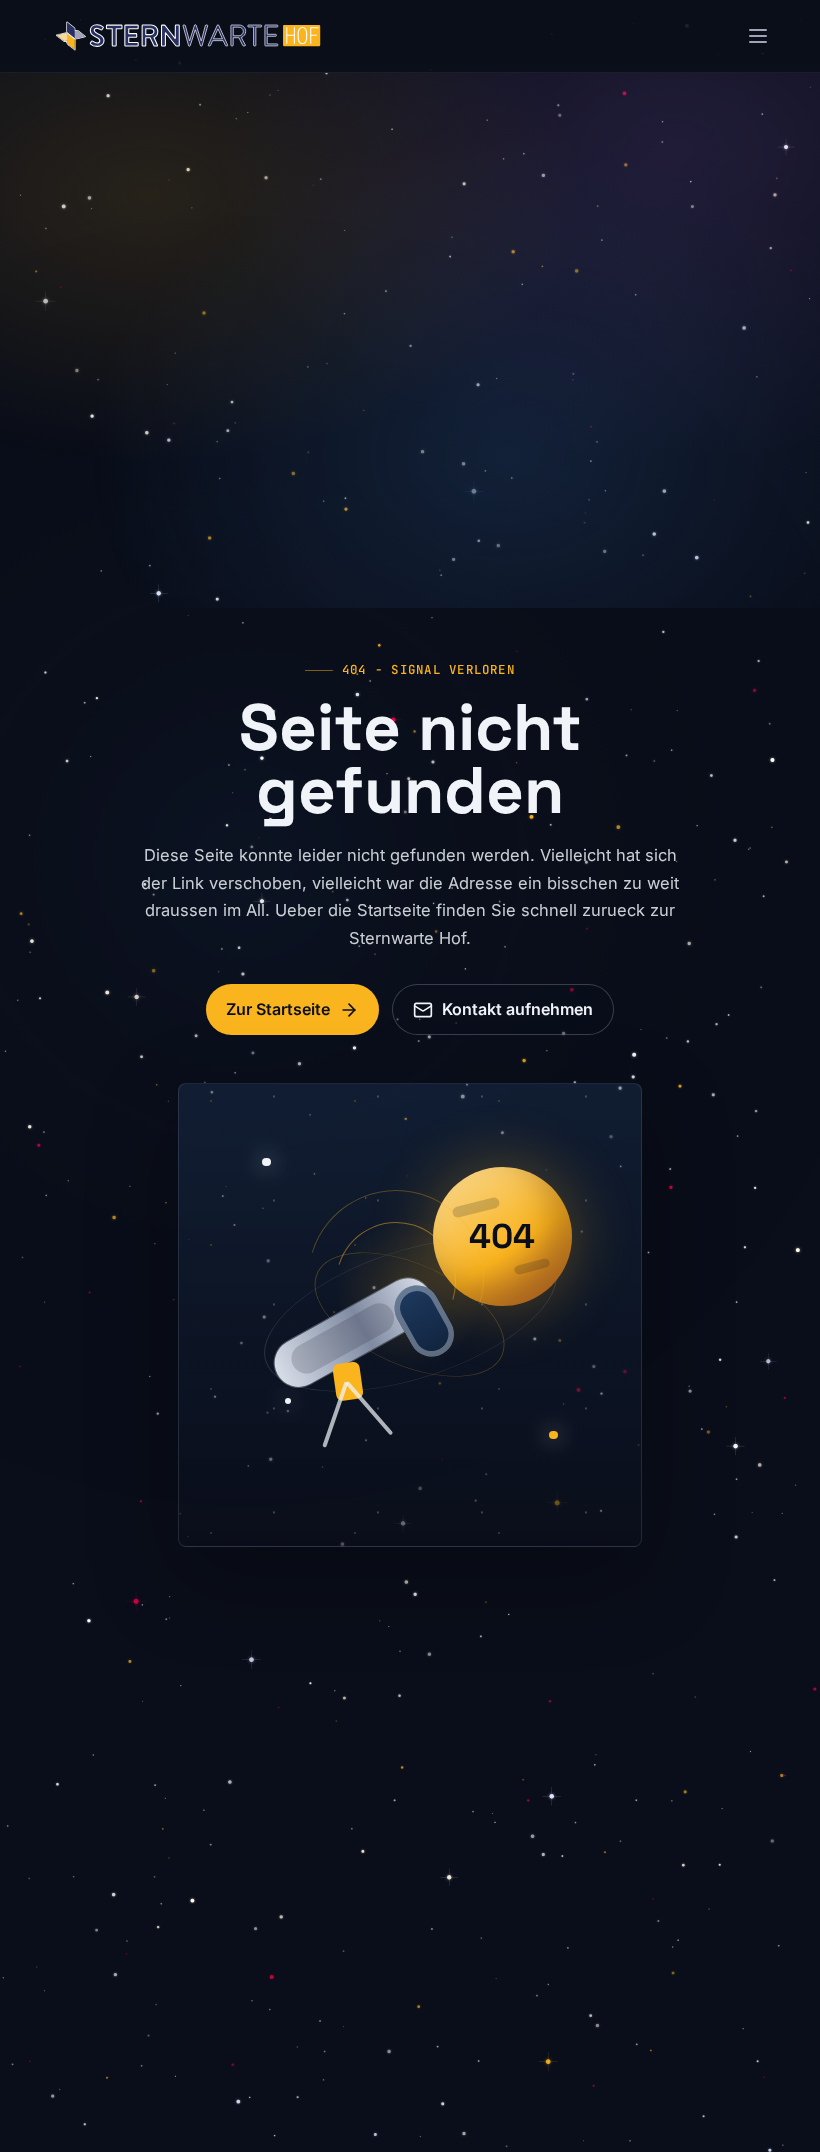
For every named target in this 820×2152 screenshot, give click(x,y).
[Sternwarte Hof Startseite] (188, 36)
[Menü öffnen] (758, 36)
